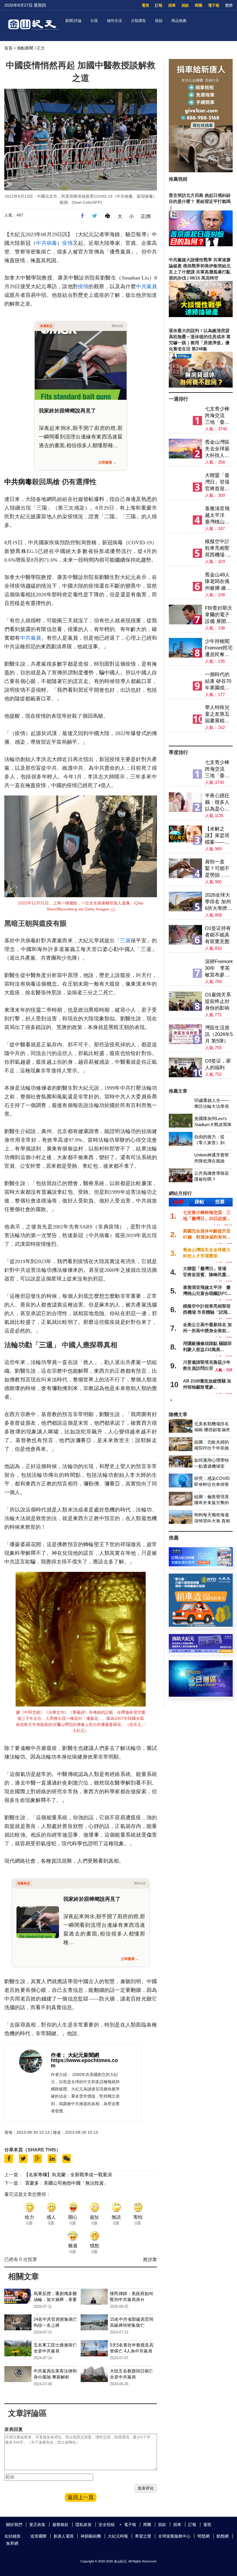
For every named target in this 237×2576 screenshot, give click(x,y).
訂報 (159, 5)
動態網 (223, 2536)
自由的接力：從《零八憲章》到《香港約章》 (209, 1143)
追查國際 (38, 2536)
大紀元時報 (118, 2536)
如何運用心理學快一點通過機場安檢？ (212, 1466)
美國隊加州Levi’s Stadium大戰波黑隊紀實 (213, 1125)
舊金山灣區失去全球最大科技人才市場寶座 (217, 449)
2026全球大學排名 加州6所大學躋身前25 (219, 902)
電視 (145, 5)
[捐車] (201, 741)
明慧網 (203, 2536)
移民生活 (114, 21)
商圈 (199, 5)
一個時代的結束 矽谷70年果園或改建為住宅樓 (218, 681)
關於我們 (14, 2525)
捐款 (185, 5)
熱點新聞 (25, 48)
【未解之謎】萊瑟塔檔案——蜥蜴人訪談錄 (217, 836)
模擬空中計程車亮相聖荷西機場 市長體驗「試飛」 (218, 548)
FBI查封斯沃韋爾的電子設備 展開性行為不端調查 (219, 615)
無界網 (12, 2543)
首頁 (8, 48)
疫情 (67, 243)
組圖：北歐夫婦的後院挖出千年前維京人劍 (212, 1448)
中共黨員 (146, 286)
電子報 (214, 5)
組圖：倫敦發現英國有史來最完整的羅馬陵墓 (212, 1503)
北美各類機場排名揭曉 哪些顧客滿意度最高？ (212, 1430)
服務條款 (60, 2525)
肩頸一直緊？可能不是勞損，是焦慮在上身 (217, 869)
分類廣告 (138, 21)
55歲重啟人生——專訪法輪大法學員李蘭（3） (212, 1106)
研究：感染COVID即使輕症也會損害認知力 (212, 1484)
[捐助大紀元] (201, 1651)
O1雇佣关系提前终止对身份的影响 (218, 1001)
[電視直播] (201, 1695)
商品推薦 (179, 21)
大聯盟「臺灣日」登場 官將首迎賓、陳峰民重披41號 (219, 482)
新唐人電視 (64, 2536)
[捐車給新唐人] (201, 171)
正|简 (146, 216)
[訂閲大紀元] (201, 1565)
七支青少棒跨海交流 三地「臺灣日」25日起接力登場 (217, 416)
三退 (125, 941)
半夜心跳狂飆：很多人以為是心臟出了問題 (217, 803)
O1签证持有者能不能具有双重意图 (218, 935)
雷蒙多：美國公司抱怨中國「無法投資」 (67, 2183)
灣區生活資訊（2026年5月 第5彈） (219, 1034)
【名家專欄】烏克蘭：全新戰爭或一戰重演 (68, 2175)
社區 (94, 21)
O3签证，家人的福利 (218, 1064)
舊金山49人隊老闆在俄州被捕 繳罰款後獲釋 (218, 582)
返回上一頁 (81, 2497)
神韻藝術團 (91, 2536)
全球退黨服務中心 (174, 2536)
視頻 (159, 21)
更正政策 (37, 2525)
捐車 (172, 5)
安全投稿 (107, 2525)
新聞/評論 (73, 21)
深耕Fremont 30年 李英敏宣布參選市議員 (219, 968)
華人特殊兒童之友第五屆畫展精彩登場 (217, 714)
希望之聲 (143, 2536)
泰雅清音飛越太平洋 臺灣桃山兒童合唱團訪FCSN (217, 516)
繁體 (229, 5)
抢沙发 (150, 2259)
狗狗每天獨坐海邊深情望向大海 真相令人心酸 (212, 1521)
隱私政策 (84, 2525)
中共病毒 (46, 243)
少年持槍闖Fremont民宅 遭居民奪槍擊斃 (219, 648)
